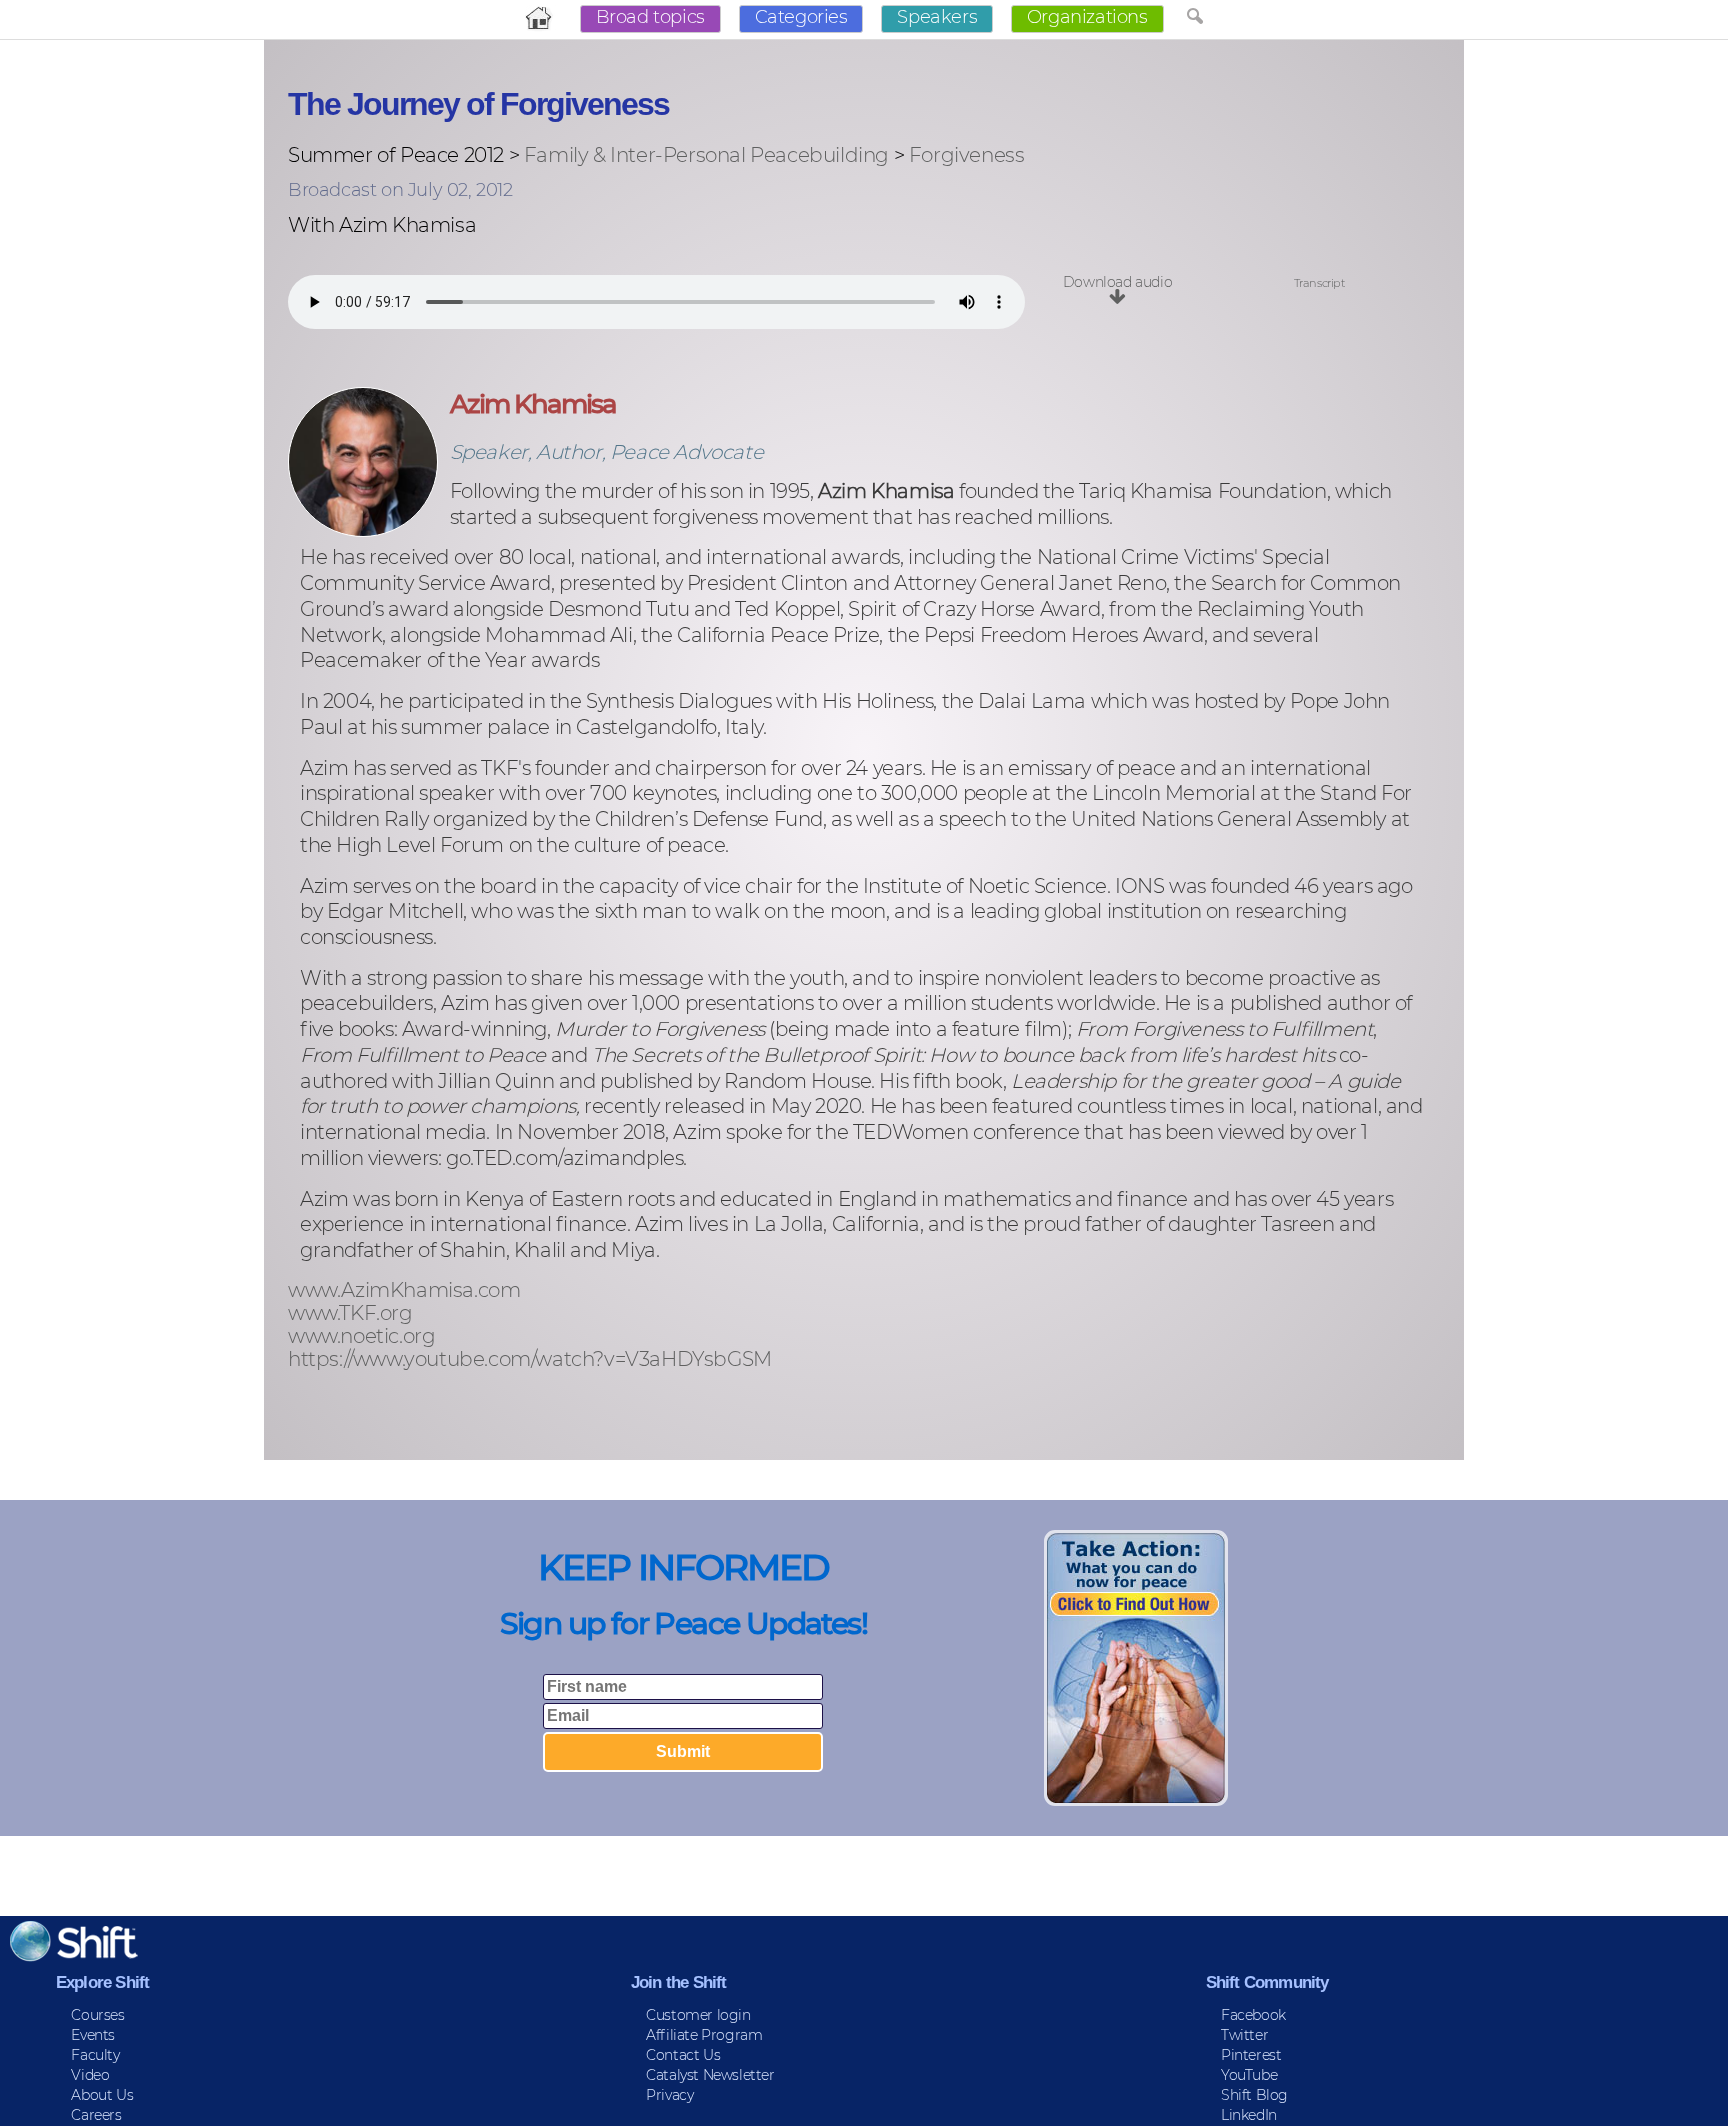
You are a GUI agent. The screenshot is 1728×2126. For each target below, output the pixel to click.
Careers (96, 2115)
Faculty (95, 2055)
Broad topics (650, 17)
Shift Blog (1254, 2095)
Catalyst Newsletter (710, 2075)
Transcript (1319, 283)
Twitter (1244, 2035)
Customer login (698, 2015)
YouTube (1249, 2075)
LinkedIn (1249, 2115)
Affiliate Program (704, 2035)
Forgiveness (967, 155)
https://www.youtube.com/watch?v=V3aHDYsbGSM (530, 1359)
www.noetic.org (361, 1336)
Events (93, 2035)
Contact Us (683, 2055)
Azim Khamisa (533, 404)
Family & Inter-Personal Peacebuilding (706, 155)
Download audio (1117, 282)
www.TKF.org (350, 1313)
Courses (97, 2015)
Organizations (1087, 17)
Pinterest (1251, 2055)
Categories (801, 17)
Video (90, 2075)
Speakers (937, 17)
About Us (102, 2095)
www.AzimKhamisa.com (404, 1290)
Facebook (1253, 2015)
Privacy (669, 2095)
